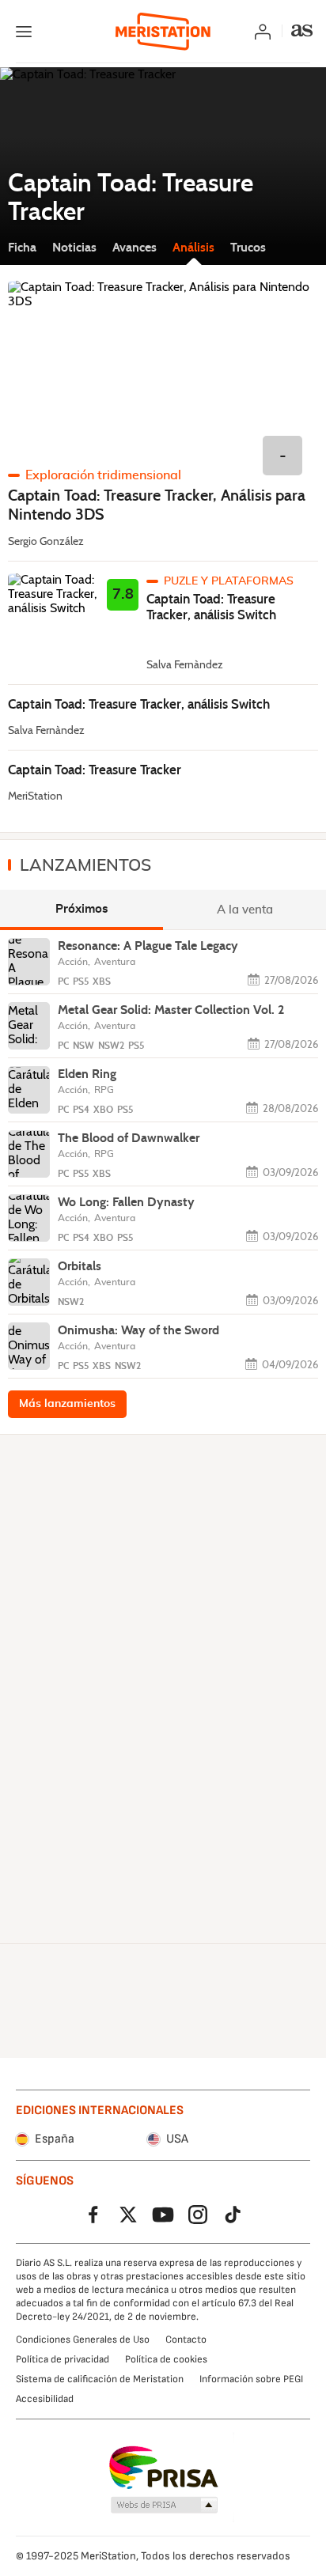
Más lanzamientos (67, 1404)
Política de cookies (166, 2359)
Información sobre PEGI (251, 2379)
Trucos (248, 247)
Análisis (193, 247)
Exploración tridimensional (103, 475)
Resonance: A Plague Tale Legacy (148, 946)
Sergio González (46, 542)
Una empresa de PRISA (163, 2468)
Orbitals (80, 1266)
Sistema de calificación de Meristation (100, 2379)
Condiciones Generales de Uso (83, 2340)
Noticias (74, 247)
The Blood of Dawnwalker (129, 1138)
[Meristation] (163, 32)
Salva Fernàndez (185, 665)
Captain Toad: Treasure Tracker (95, 770)
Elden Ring (87, 1074)
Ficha (22, 247)
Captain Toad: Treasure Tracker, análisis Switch (211, 607)
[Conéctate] (263, 32)
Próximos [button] (82, 909)
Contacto (186, 2340)
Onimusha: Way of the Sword (138, 1330)
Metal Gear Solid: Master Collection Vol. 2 (171, 1010)
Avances (135, 247)
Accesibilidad (45, 2399)
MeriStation (35, 796)
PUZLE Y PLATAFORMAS (229, 581)
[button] (165, 2506)
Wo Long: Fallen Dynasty (126, 1202)
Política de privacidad (63, 2359)
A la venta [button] (245, 909)
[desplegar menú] (24, 32)
